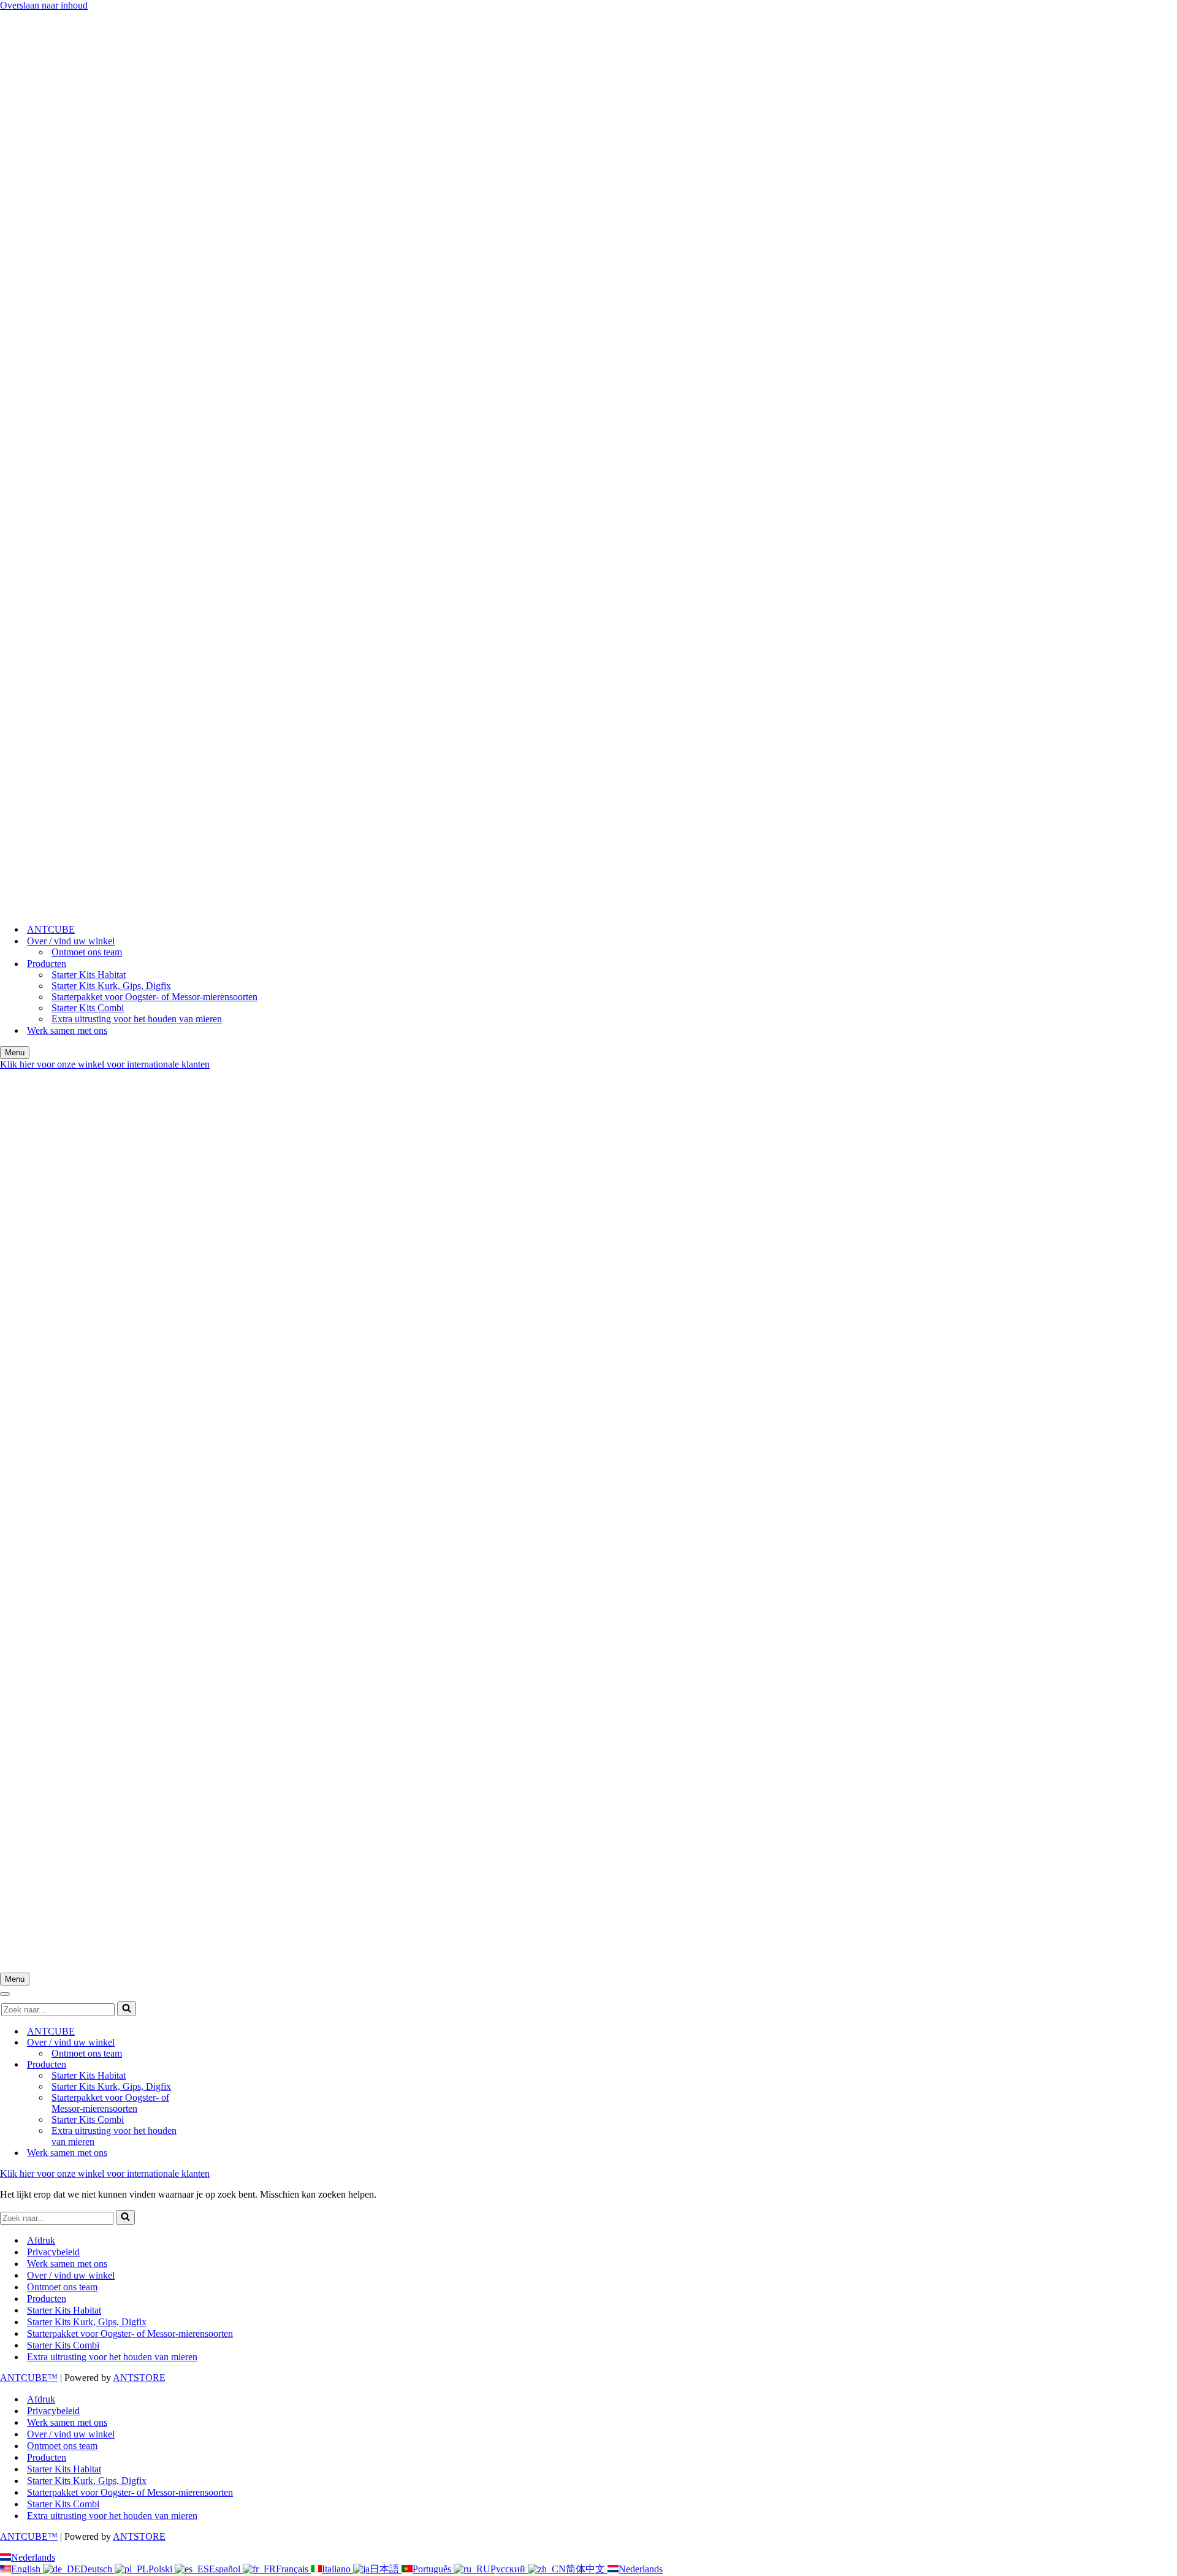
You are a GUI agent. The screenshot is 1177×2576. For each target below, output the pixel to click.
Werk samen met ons (67, 1030)
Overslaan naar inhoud (44, 5)
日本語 (386, 2569)
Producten (47, 2299)
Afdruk (41, 2240)
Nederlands (33, 2557)
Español (226, 2569)
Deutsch (97, 2569)
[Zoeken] (127, 2009)
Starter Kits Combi (88, 1008)
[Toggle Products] (215, 2065)
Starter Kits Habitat (89, 975)
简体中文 (587, 2569)
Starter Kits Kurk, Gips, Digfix (111, 986)
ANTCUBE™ (29, 2378)
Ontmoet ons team (87, 952)
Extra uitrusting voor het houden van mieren (137, 1019)
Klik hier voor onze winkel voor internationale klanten (105, 1064)
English (27, 2569)
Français (293, 2569)
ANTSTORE (139, 2378)
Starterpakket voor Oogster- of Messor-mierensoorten (154, 997)
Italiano (337, 2569)
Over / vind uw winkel (71, 2275)
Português (433, 2569)
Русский (509, 2569)
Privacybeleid (53, 2252)
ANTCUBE (51, 929)
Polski (162, 2569)
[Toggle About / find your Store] (215, 2043)
